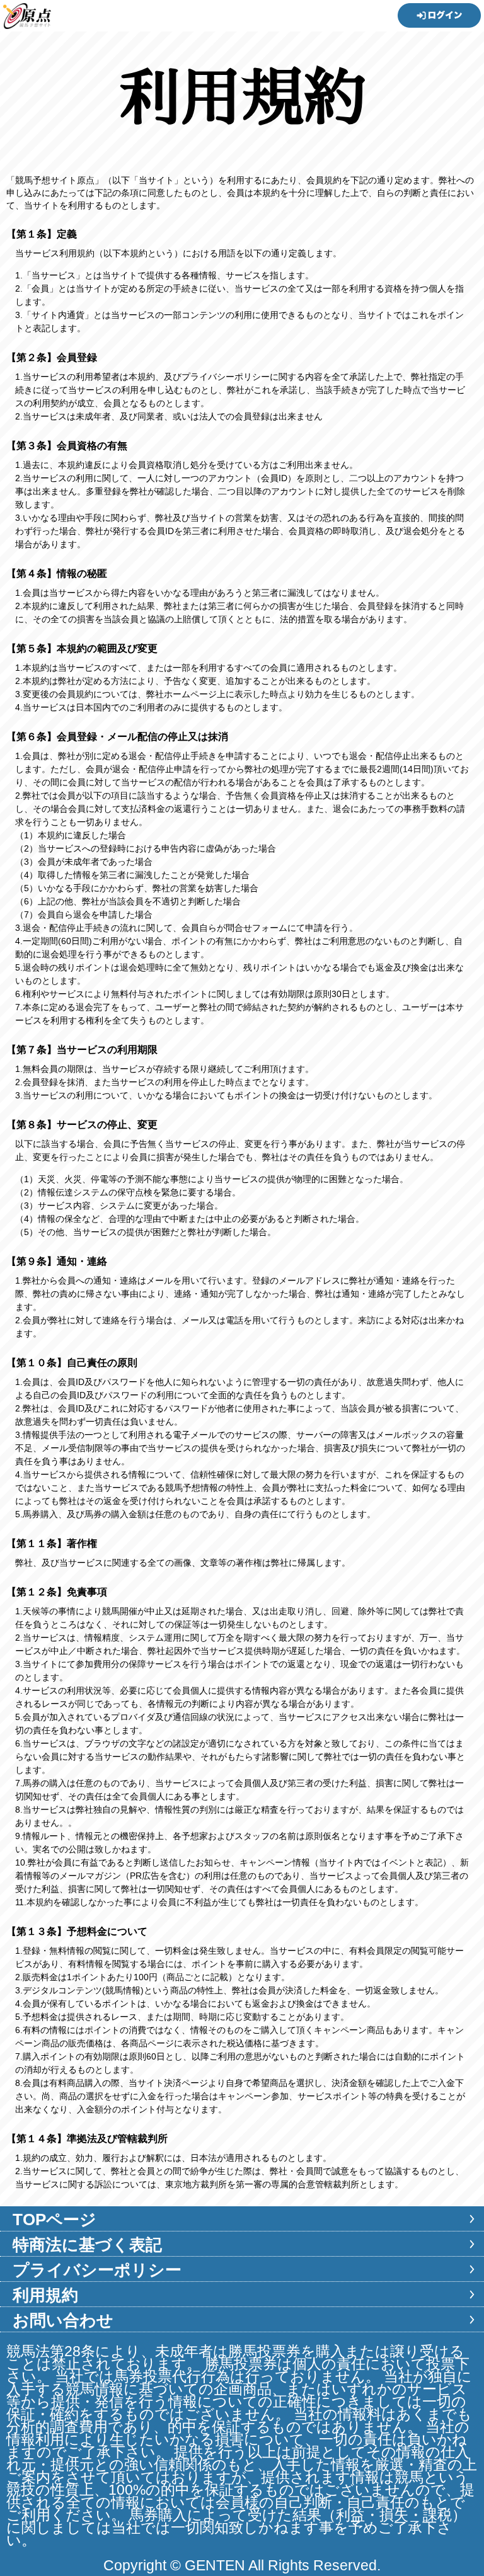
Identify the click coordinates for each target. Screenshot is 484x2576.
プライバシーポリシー (97, 2270)
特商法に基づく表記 (87, 2245)
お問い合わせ (63, 2320)
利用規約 (45, 2295)
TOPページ (55, 2220)
